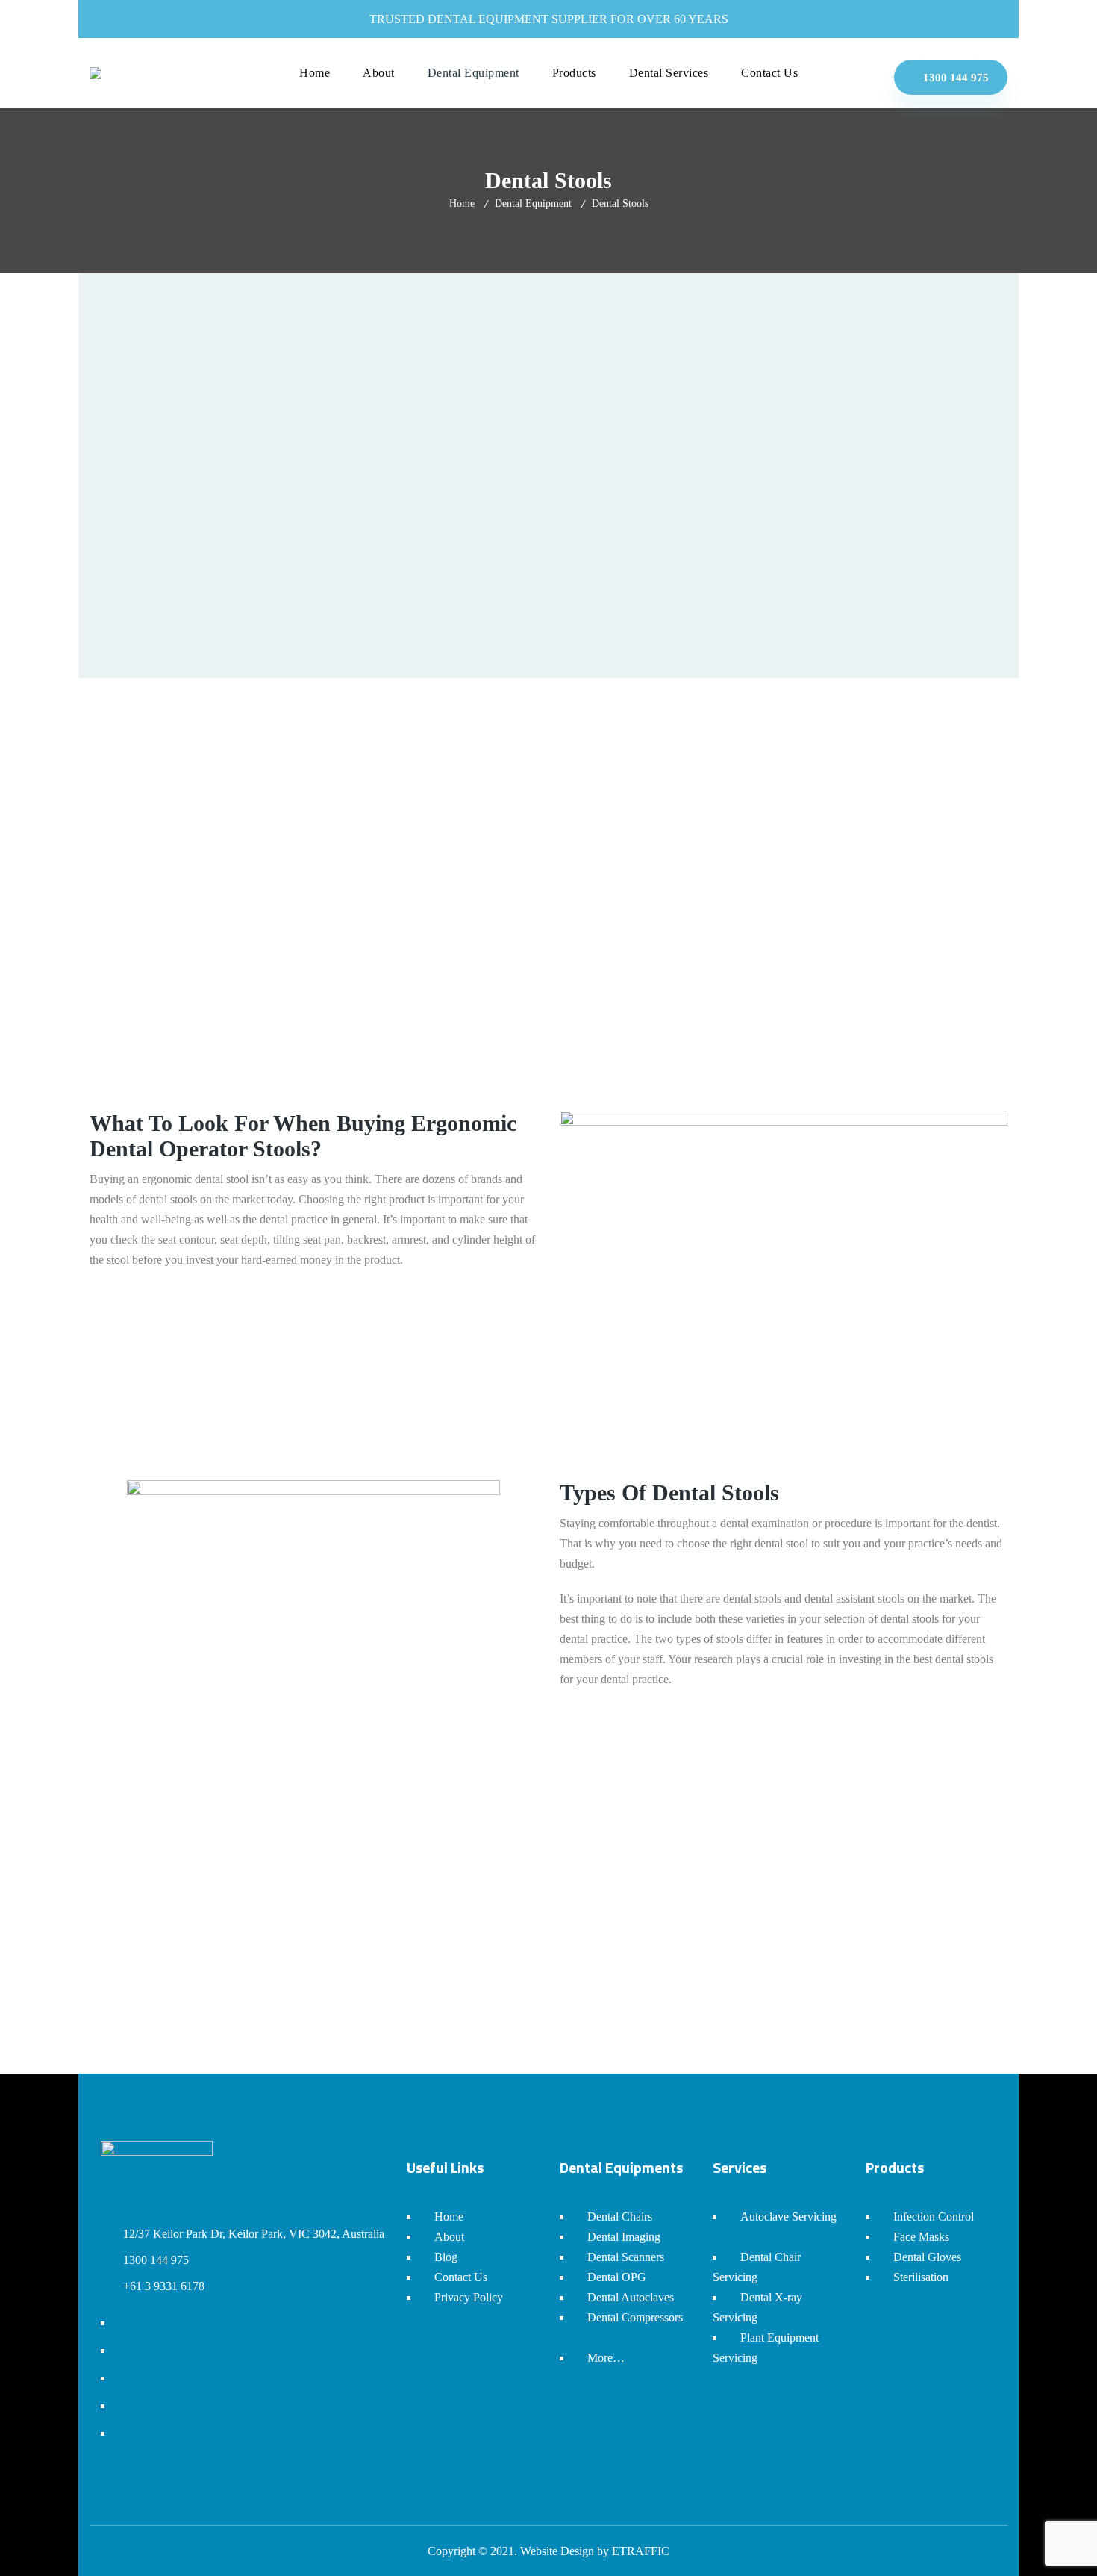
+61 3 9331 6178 (164, 2286)
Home (462, 203)
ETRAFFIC (641, 2551)
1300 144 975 (954, 78)
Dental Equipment (533, 203)
